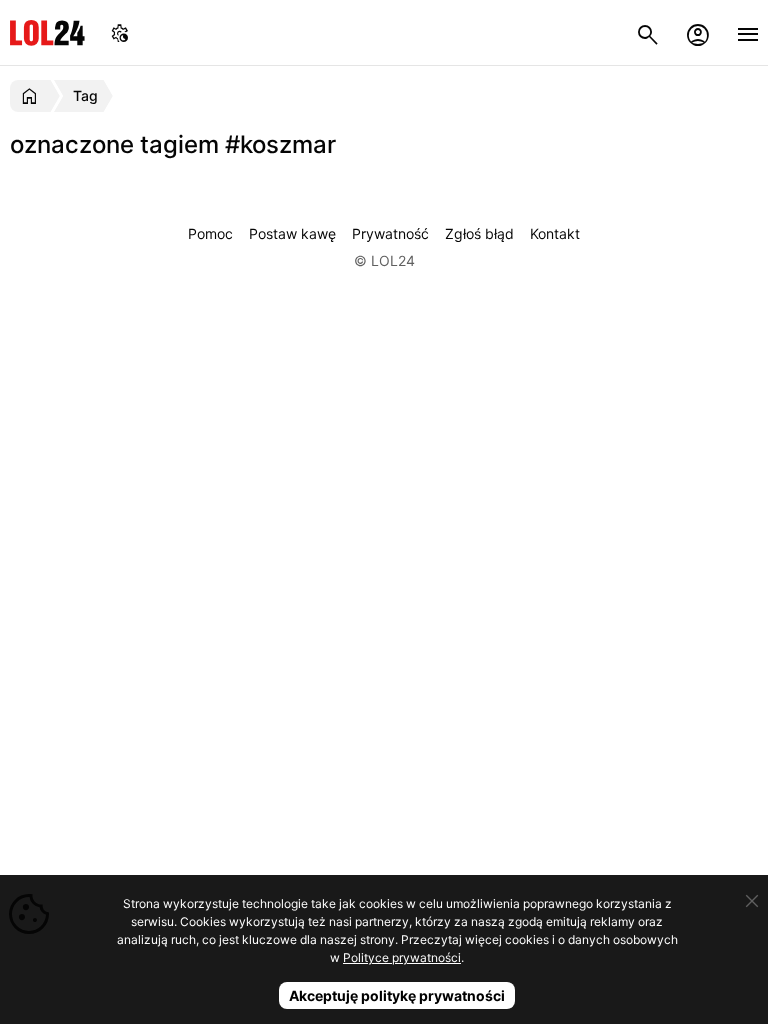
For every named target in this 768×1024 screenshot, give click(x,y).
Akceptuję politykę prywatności (397, 995)
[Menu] (748, 32)
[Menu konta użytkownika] (698, 32)
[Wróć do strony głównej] (32, 96)
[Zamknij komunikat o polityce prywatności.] (752, 901)
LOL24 (47, 32)
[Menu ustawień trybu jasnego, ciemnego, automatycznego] (120, 32)
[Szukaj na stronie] (648, 32)
